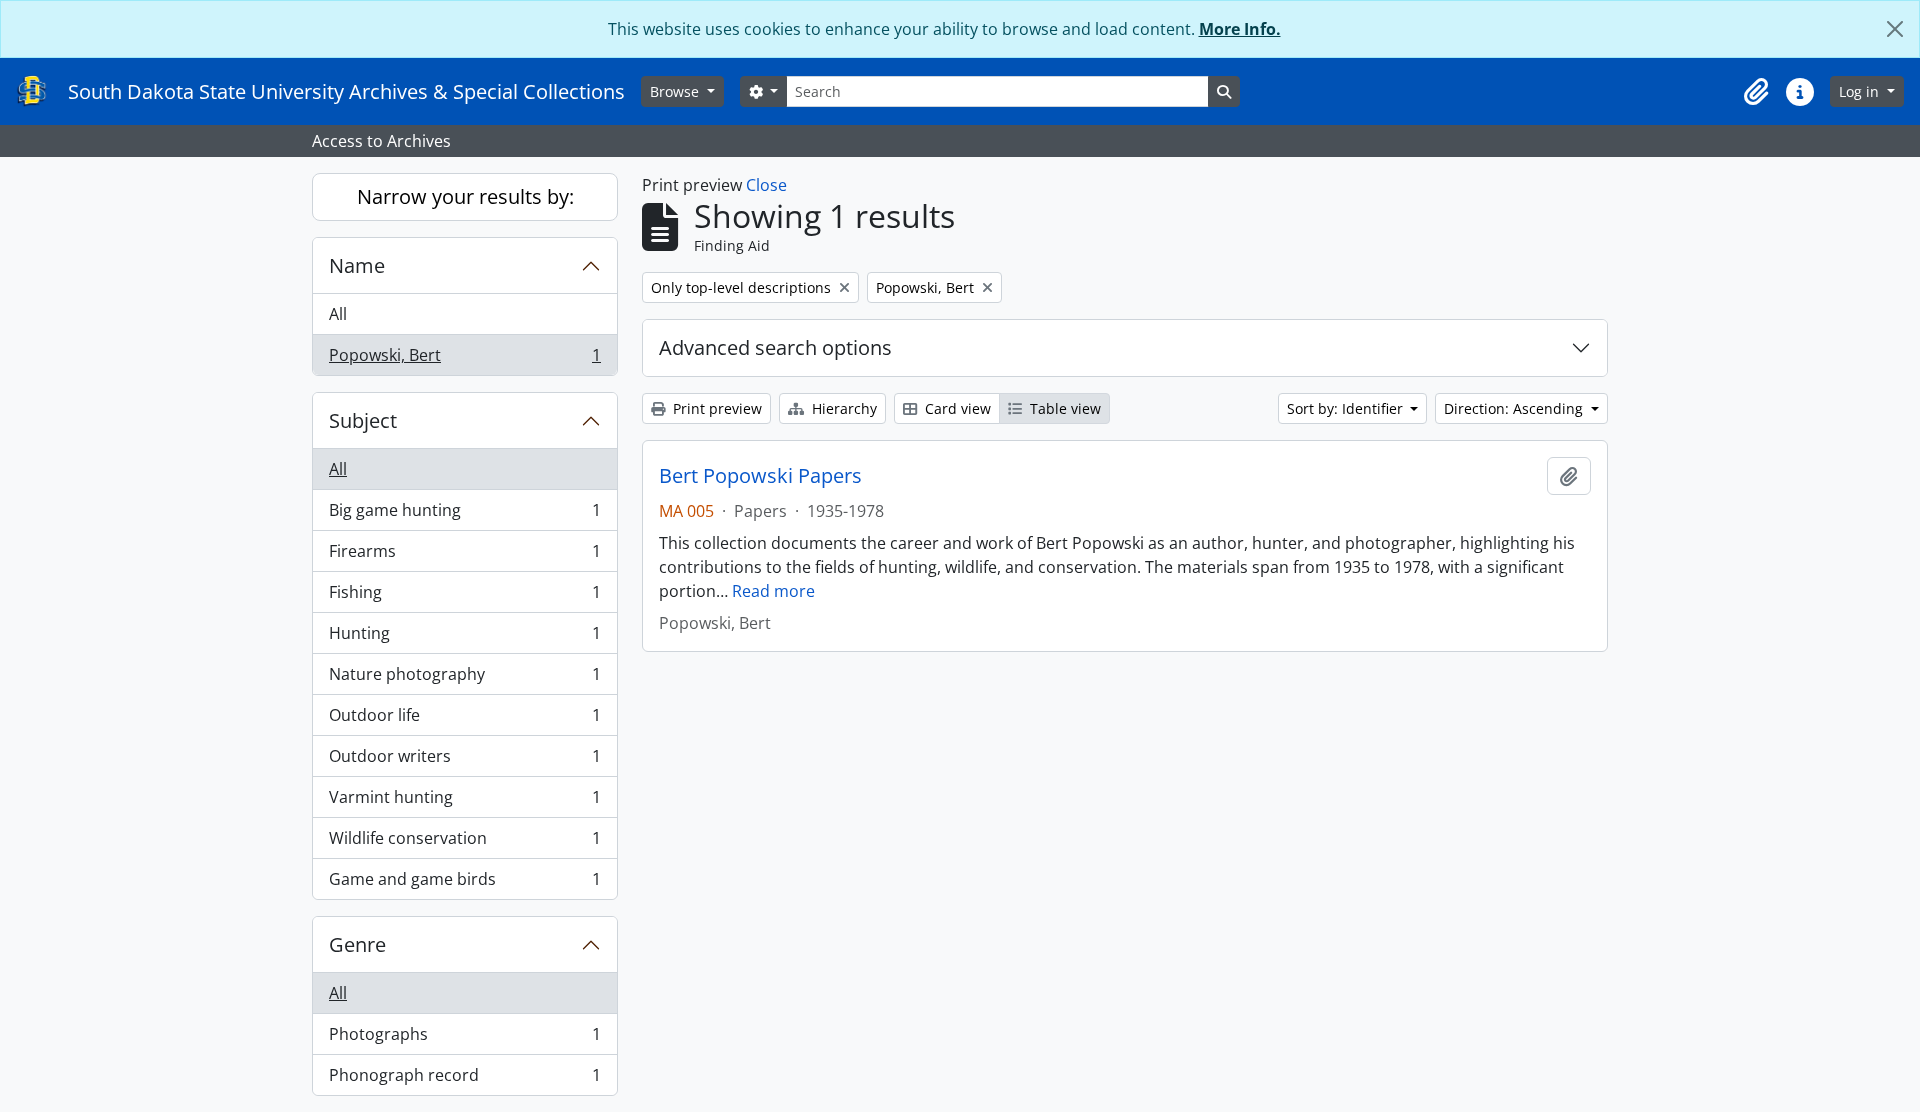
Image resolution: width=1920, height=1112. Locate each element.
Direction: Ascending (1515, 408)
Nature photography (464, 679)
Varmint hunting (464, 802)
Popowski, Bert (464, 359)
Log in (1861, 91)
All (338, 314)
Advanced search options (775, 347)
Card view (956, 408)
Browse (676, 91)
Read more (773, 591)
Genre (357, 944)
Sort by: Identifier (1347, 408)
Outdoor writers (464, 761)
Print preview (715, 408)
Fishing (464, 597)
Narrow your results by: (465, 196)
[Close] (1895, 29)
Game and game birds (464, 883)
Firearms (464, 556)
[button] (1756, 92)
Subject (363, 420)
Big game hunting (464, 515)
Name (357, 265)
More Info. (1240, 29)
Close (766, 185)
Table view (1063, 408)
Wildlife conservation (464, 843)
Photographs (464, 1039)
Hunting (464, 638)
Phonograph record (464, 1079)
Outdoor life (464, 720)
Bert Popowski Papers (760, 476)
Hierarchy (842, 408)
